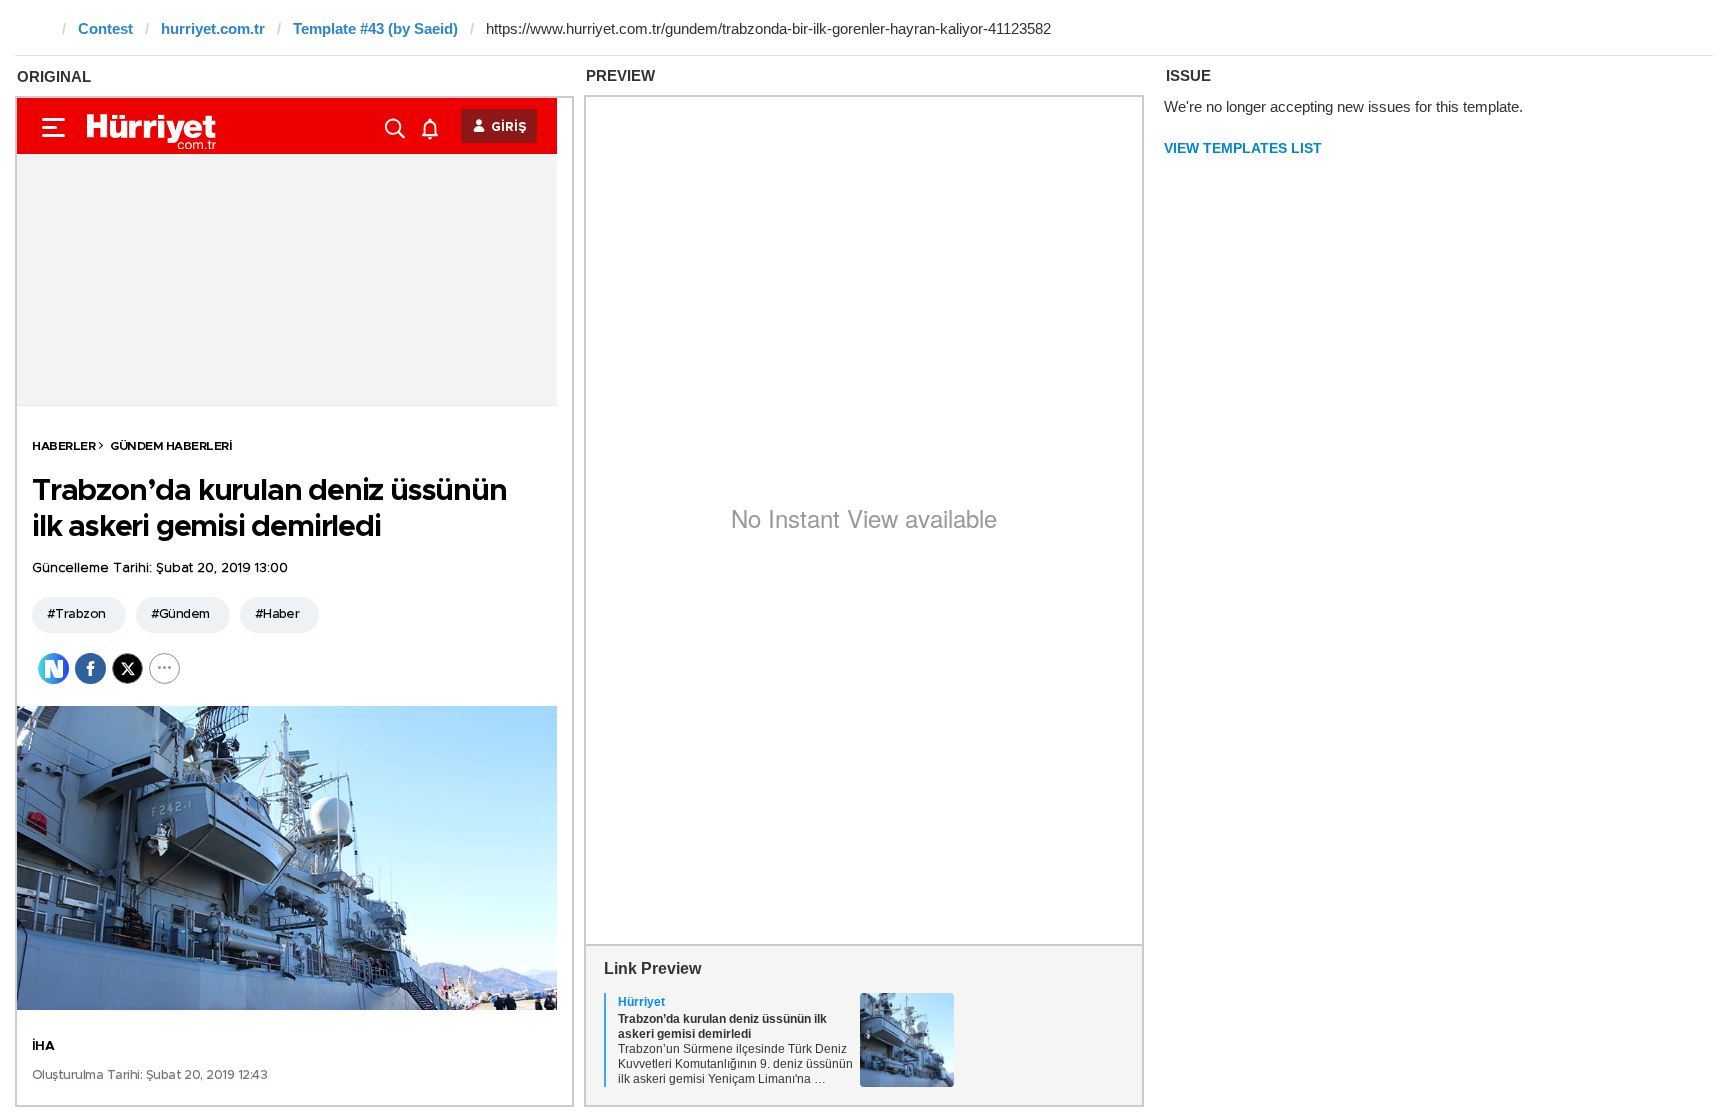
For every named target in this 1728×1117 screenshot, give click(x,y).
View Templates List (1243, 148)
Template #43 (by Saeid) (375, 28)
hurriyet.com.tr (213, 28)
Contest (105, 28)
